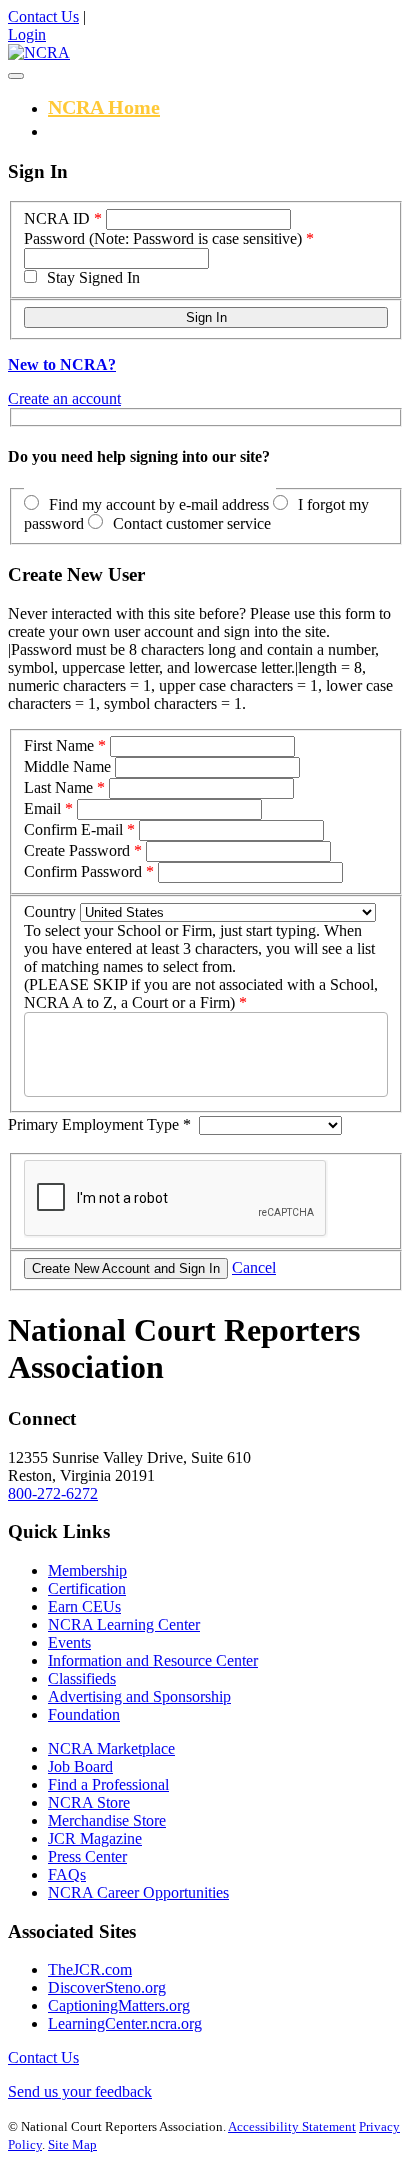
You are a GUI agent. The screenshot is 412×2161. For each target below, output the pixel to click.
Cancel (254, 1267)
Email (42, 808)
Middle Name (67, 766)
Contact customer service (192, 523)
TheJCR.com (90, 1969)
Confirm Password (83, 871)
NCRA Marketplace (111, 1748)
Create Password (77, 850)
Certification (87, 1588)
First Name (59, 745)
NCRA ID (57, 218)
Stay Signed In (93, 277)
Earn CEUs (84, 1606)
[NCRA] (39, 52)
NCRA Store (89, 1802)
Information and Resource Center (153, 1660)
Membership (87, 1570)
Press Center (87, 1856)
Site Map (72, 2144)
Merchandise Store (107, 1820)
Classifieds (82, 1678)
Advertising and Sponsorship (139, 1696)
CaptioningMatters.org (119, 2005)
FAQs (67, 1874)
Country (50, 911)
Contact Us (43, 16)
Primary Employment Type (99, 1124)
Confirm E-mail (73, 829)
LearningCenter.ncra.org (125, 2023)
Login (27, 34)
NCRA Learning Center (124, 1624)
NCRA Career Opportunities (138, 1892)
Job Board (80, 1766)
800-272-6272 (53, 1493)
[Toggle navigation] (16, 76)
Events (69, 1642)
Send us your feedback (80, 2091)
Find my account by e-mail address (159, 504)
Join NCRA (97, 130)
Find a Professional (108, 1784)
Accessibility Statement (292, 2126)
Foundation (84, 1714)
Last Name (58, 787)
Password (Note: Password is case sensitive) (163, 238)
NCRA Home (104, 107)
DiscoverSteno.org (107, 1987)
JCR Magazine (95, 1838)
